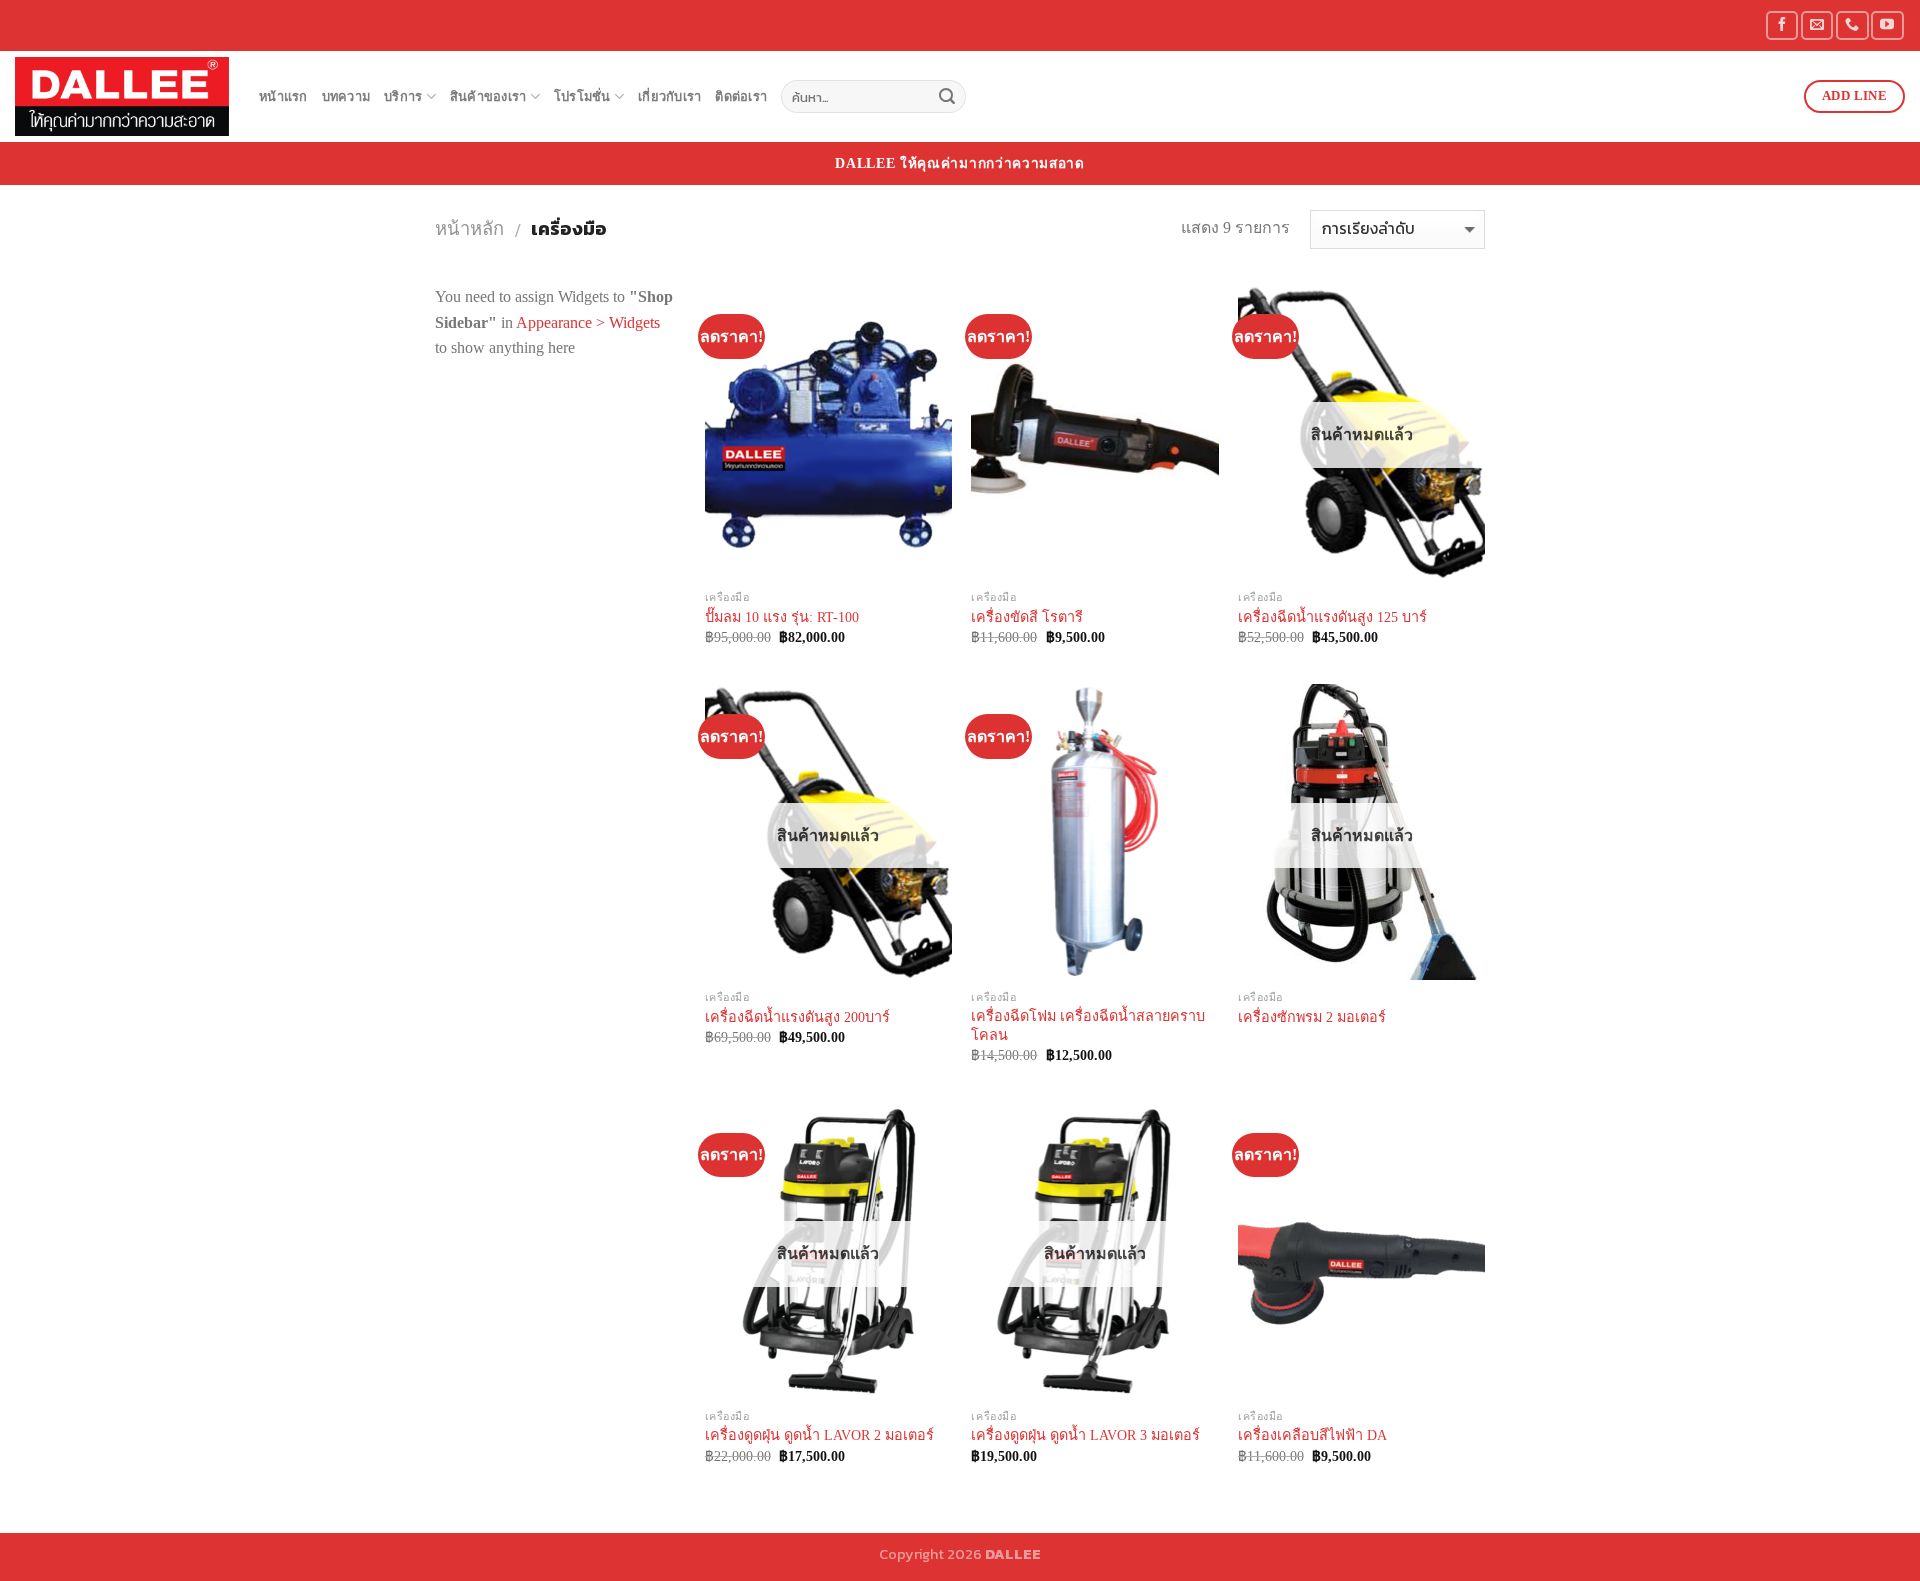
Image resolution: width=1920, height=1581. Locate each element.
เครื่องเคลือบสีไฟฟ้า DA (1312, 1435)
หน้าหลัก (469, 229)
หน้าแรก (283, 97)
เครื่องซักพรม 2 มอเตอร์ (1312, 1017)
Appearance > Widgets (588, 322)
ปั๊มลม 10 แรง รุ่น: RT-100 (782, 617)
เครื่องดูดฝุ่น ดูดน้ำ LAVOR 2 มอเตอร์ (819, 1435)
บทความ (346, 97)
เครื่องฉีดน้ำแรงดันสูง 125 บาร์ (1332, 617)
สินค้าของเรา (488, 97)
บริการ (403, 97)
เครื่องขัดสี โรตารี (1027, 617)
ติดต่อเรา (741, 97)
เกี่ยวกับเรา (669, 97)
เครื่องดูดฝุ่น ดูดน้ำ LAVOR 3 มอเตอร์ (1085, 1435)
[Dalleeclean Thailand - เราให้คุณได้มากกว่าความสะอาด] (122, 96)
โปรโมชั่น (582, 97)
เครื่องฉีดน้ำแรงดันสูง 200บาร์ (797, 1017)
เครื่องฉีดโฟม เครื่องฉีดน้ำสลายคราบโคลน (1088, 1025)
